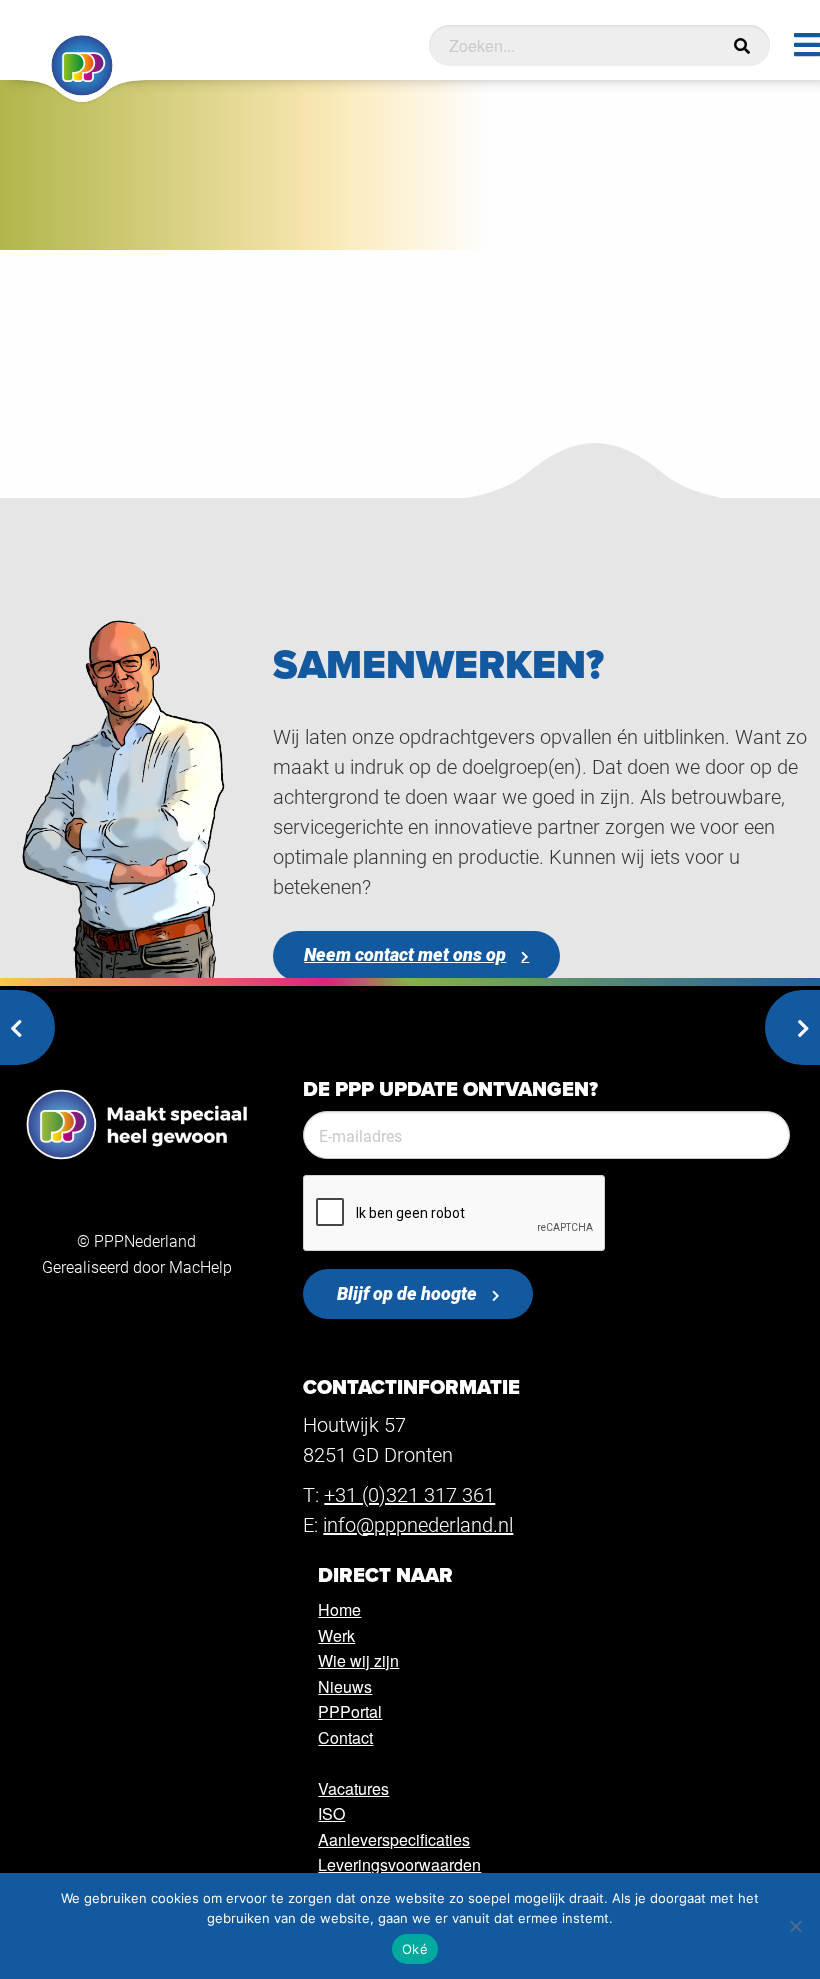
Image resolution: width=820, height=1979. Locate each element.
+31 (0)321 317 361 (409, 1494)
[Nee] (795, 1926)
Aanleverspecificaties (394, 1839)
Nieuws (345, 1686)
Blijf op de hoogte (407, 1293)
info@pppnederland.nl (418, 1524)
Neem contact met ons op (405, 954)
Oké (415, 1949)
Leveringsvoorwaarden (399, 1864)
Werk (336, 1635)
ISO (331, 1813)
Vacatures (353, 1788)
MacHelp (200, 1266)
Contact (345, 1737)
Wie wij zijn (358, 1660)
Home (339, 1609)
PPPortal (350, 1711)
